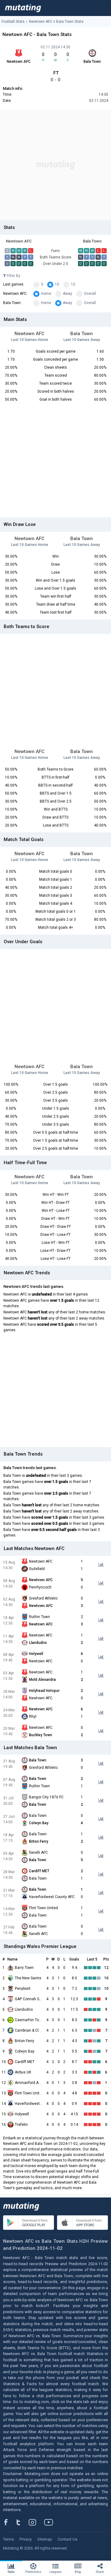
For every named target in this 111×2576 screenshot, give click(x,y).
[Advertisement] (55, 165)
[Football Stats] (23, 8)
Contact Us (68, 2539)
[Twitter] (22, 2522)
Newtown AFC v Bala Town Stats (56, 22)
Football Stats (13, 22)
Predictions (33, 2572)
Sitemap (45, 2539)
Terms (8, 2539)
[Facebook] (9, 2522)
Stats (11, 2572)
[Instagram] (37, 2522)
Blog (78, 2572)
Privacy (26, 2539)
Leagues (55, 2572)
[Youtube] (51, 2522)
